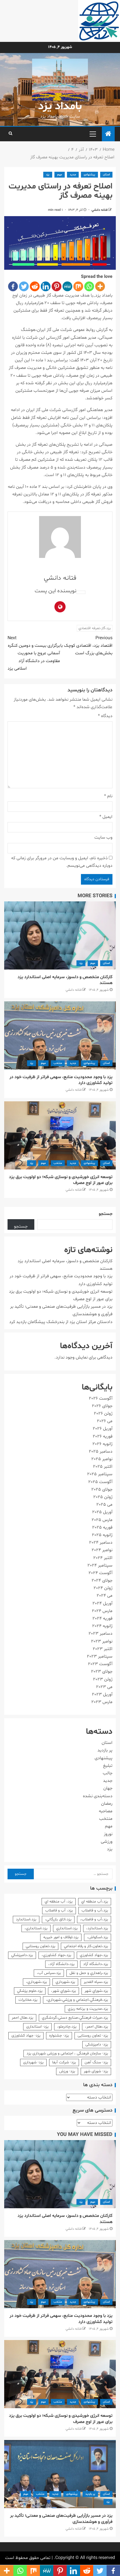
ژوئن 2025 (103, 1497)
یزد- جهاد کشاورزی (26, 2036)
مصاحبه (106, 1811)
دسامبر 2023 (100, 1634)
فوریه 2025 (102, 1527)
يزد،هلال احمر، (97, 2027)
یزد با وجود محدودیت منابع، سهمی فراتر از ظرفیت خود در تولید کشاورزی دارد (61, 1080)
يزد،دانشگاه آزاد (96, 1964)
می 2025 (104, 1505)
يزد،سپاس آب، (49, 1973)
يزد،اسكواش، (98, 1937)
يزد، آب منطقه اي (59, 1901)
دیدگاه (105, 716)
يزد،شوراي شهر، (63, 1991)
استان (106, 175)
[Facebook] (13, 286)
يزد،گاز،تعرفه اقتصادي (95, 628)
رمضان (107, 1804)
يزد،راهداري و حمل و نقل (89, 1973)
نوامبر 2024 (102, 1550)
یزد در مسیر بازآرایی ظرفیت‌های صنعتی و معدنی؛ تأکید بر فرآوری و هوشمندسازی (61, 2519)
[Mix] (78, 286)
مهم (60, 175)
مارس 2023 (102, 1702)
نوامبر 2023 (102, 1641)
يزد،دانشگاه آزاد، (61, 1964)
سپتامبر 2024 (100, 1565)
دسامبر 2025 (101, 1451)
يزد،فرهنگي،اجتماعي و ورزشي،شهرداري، (77, 2000)
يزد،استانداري (67, 1928)
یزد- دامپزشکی (97, 2044)
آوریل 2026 (103, 1429)
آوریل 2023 (102, 1694)
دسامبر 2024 (101, 1543)
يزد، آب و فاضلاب (59, 1910)
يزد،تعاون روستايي (40, 1946)
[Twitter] (24, 286)
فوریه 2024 (102, 1618)
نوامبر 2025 (102, 1459)
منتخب (58, 1063)
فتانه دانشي (99, 210)
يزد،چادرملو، (67, 2027)
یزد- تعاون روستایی (93, 2036)
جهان (108, 1788)
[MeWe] (67, 286)
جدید (73, 175)
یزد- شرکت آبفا (64, 2062)
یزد (48, 175)
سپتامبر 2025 (100, 1474)
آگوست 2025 (100, 1482)
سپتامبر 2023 (100, 1656)
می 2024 (105, 1596)
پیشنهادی (89, 175)
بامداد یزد (60, 107)
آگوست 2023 (100, 1664)
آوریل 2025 (102, 1512)
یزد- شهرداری (33, 2062)
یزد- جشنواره (59, 2036)
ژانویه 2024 (102, 1626)
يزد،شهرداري (65, 1982)
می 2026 (105, 1421)
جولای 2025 (102, 1489)
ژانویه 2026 (102, 1444)
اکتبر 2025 (103, 1467)
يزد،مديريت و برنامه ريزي (88, 2009)
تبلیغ (108, 1766)
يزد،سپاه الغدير (96, 1982)
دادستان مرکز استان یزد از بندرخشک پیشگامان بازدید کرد (61, 1322)
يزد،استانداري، (36, 1928)
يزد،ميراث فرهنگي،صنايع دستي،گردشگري (75, 2018)
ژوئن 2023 (103, 1679)
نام (108, 796)
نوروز (108, 1834)
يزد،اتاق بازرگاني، (58, 1919)
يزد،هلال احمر (22, 2018)
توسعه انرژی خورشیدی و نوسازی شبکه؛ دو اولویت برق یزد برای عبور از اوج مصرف (61, 1180)
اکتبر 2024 (103, 1558)
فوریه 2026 (103, 1436)
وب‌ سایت (103, 837)
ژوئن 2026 (103, 1414)
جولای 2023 (102, 1672)
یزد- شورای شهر (96, 2071)
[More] (100, 286)
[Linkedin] (46, 286)
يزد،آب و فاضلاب (95, 1910)
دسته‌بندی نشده (98, 1796)
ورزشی (107, 1842)
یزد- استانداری (37, 2027)
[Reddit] (35, 286)
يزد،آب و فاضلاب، (94, 1919)
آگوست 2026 (101, 1398)
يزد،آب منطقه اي (95, 1901)
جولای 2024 (102, 1581)
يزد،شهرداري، (36, 1982)
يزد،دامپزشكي (22, 1955)
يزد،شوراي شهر (96, 1991)
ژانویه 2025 (102, 1535)
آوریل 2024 (102, 1603)
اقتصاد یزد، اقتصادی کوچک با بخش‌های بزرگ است (86, 646)
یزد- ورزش (67, 2071)
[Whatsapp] (89, 286)
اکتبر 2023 (103, 1649)
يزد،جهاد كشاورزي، (56, 1955)
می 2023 (104, 1687)
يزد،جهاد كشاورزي (94, 1955)
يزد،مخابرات (28, 2000)
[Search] (10, 134)
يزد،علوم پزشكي (30, 1991)
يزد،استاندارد (26, 1919)
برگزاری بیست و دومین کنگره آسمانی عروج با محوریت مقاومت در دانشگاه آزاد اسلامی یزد (34, 653)
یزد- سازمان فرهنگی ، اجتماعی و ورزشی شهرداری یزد (67, 2053)
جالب (108, 1773)
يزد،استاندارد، (97, 1928)
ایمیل (106, 817)
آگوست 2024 (100, 1573)
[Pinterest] (57, 286)
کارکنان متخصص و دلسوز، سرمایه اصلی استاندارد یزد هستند (65, 980)
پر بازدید (105, 1750)
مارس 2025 (102, 1520)
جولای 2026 (102, 1406)
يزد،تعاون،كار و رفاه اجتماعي (86, 1946)
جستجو (106, 1214)
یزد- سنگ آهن (96, 2062)
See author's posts (81, 592)
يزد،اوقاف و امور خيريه (61, 1937)
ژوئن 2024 (103, 1588)
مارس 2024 (102, 1611)
